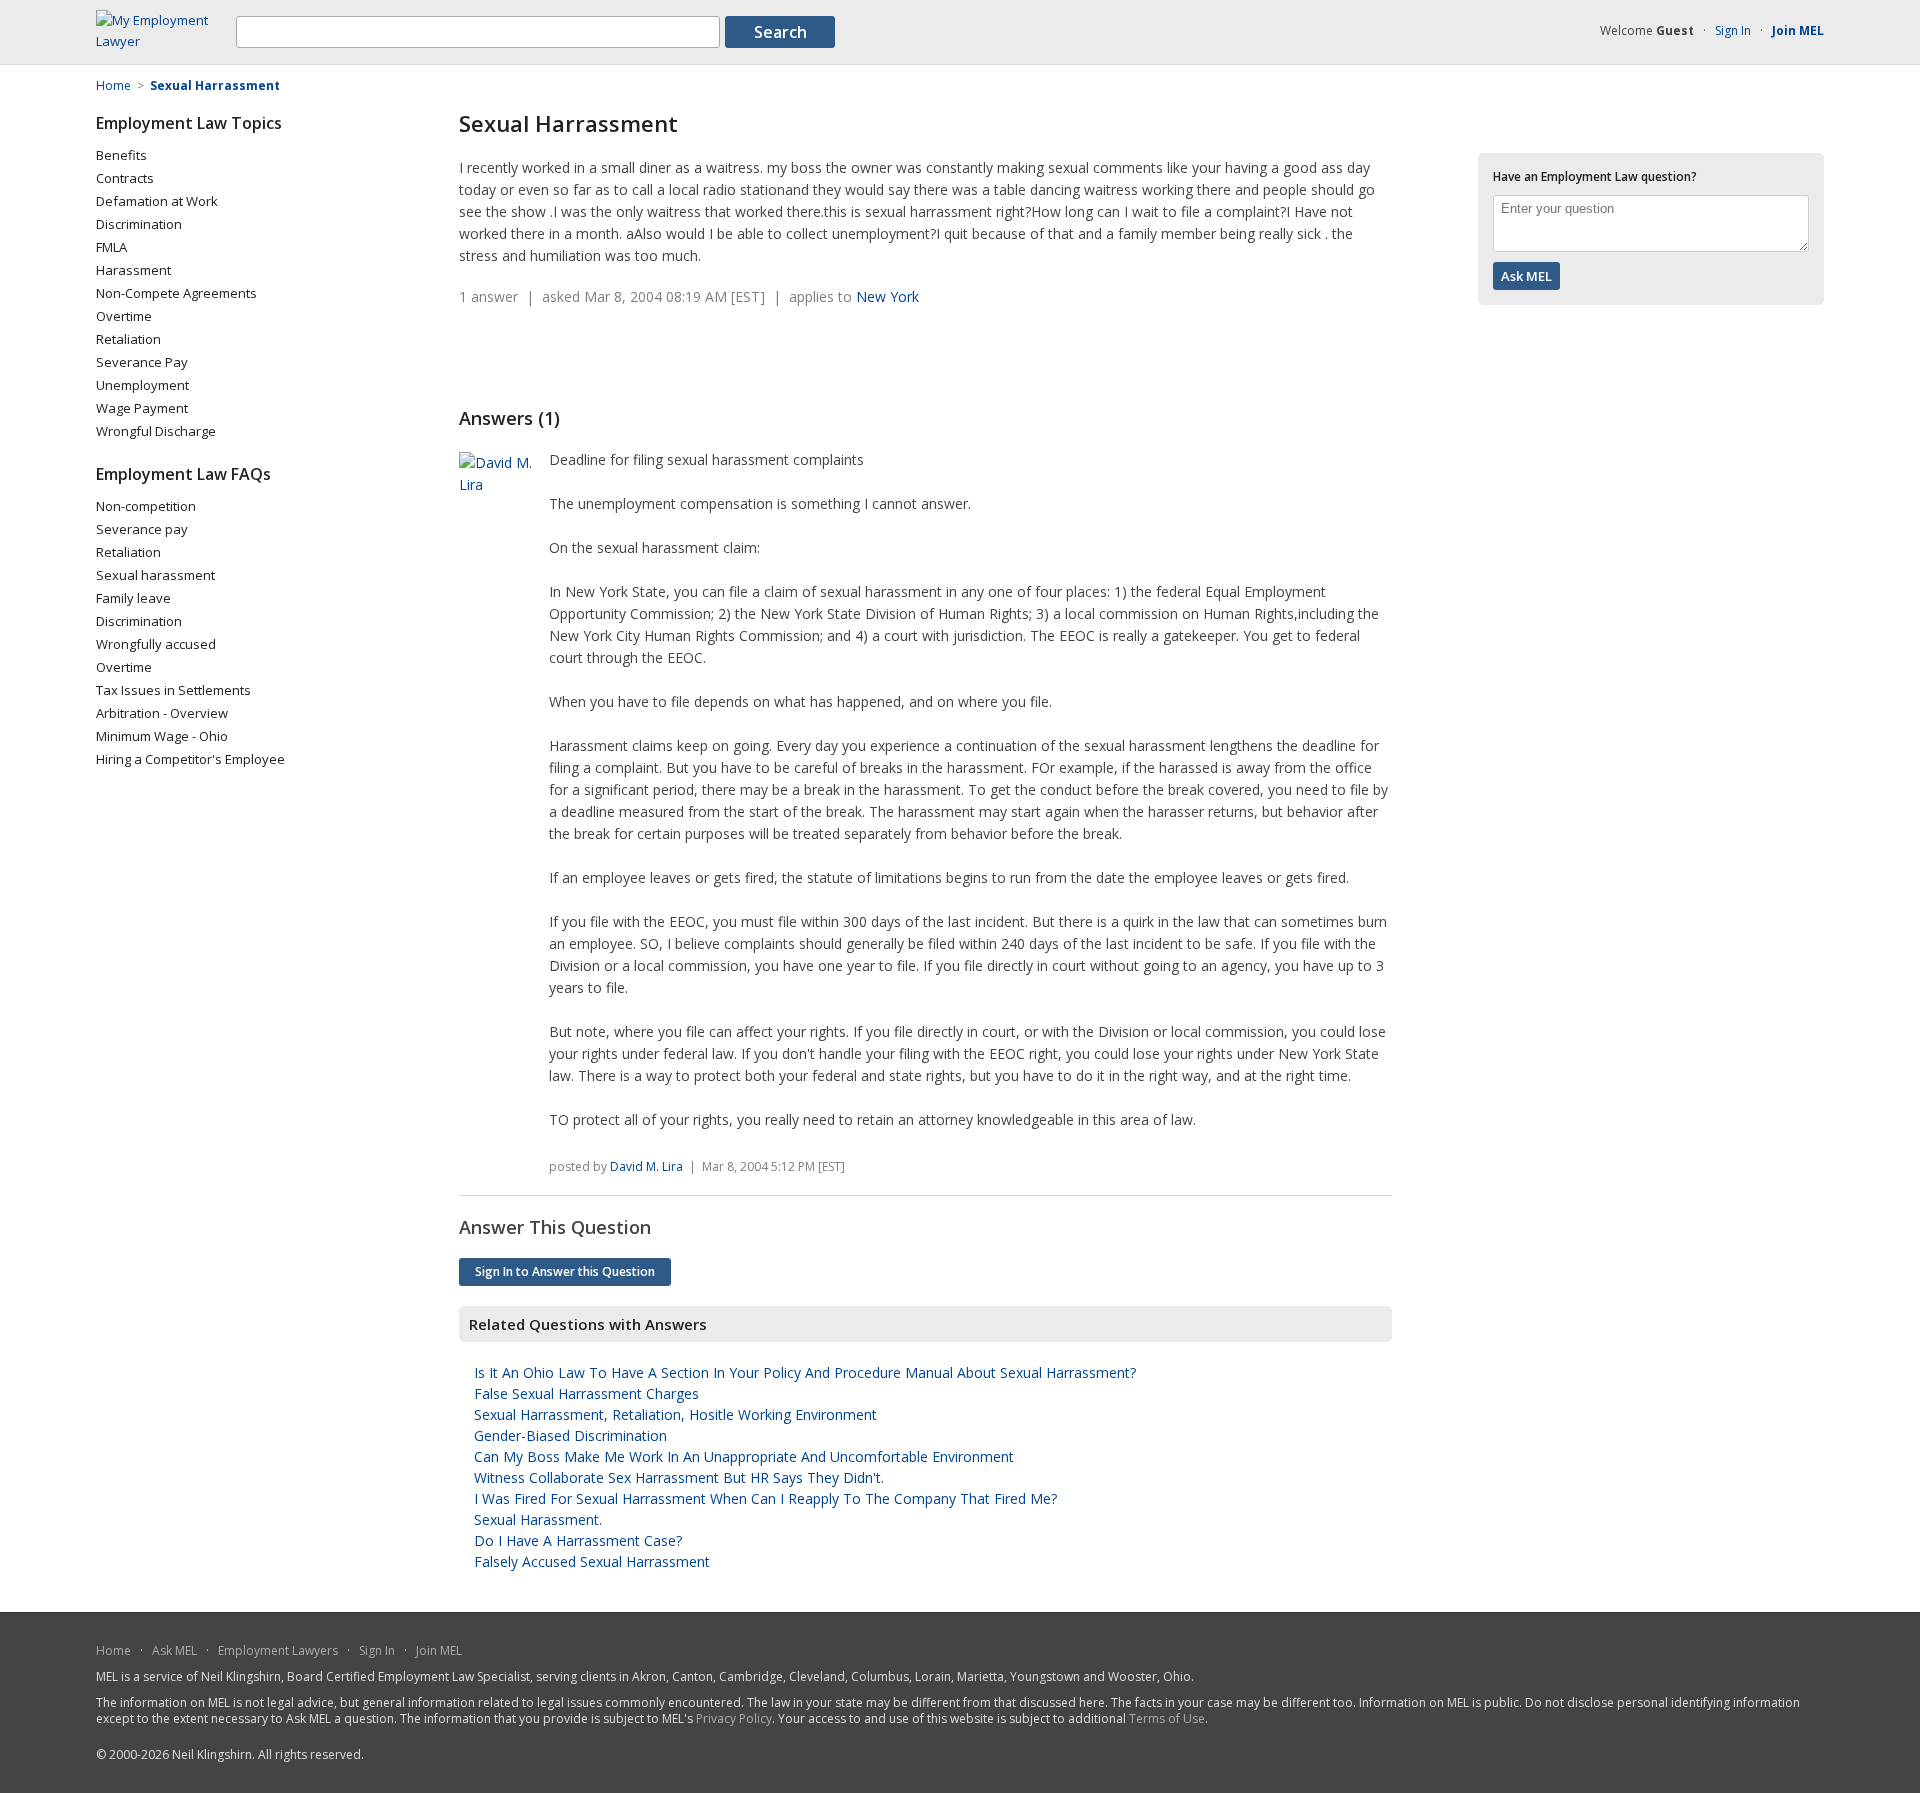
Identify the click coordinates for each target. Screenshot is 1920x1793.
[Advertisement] (693, 357)
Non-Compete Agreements (176, 293)
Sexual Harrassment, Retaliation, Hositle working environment (675, 1414)
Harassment (133, 270)
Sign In (1733, 30)
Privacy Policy (734, 1718)
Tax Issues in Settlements (173, 690)
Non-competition (146, 506)
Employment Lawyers (278, 1650)
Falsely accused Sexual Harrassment (592, 1561)
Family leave (133, 598)
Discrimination (139, 224)
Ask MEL (174, 1650)
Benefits (121, 155)
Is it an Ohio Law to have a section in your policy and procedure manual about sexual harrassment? (805, 1372)
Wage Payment (142, 408)
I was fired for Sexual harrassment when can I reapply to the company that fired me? (765, 1498)
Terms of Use (1167, 1718)
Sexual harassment (155, 575)
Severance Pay (142, 362)
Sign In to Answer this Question (565, 1271)
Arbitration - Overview (162, 713)
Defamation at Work (157, 201)
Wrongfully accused (156, 644)
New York (887, 296)
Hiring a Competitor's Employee (190, 759)
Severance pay (142, 529)
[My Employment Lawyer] (166, 41)
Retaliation (128, 339)
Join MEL (439, 1650)
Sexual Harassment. (538, 1519)
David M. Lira (646, 1166)
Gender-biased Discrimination (570, 1435)
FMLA (111, 247)
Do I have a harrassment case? (578, 1540)
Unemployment (142, 385)
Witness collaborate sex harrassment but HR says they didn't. (679, 1477)
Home (113, 1650)
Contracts (125, 178)
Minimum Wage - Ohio (162, 736)
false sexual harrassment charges (586, 1393)
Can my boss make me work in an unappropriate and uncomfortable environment (744, 1456)
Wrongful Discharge (156, 431)
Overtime (124, 316)
